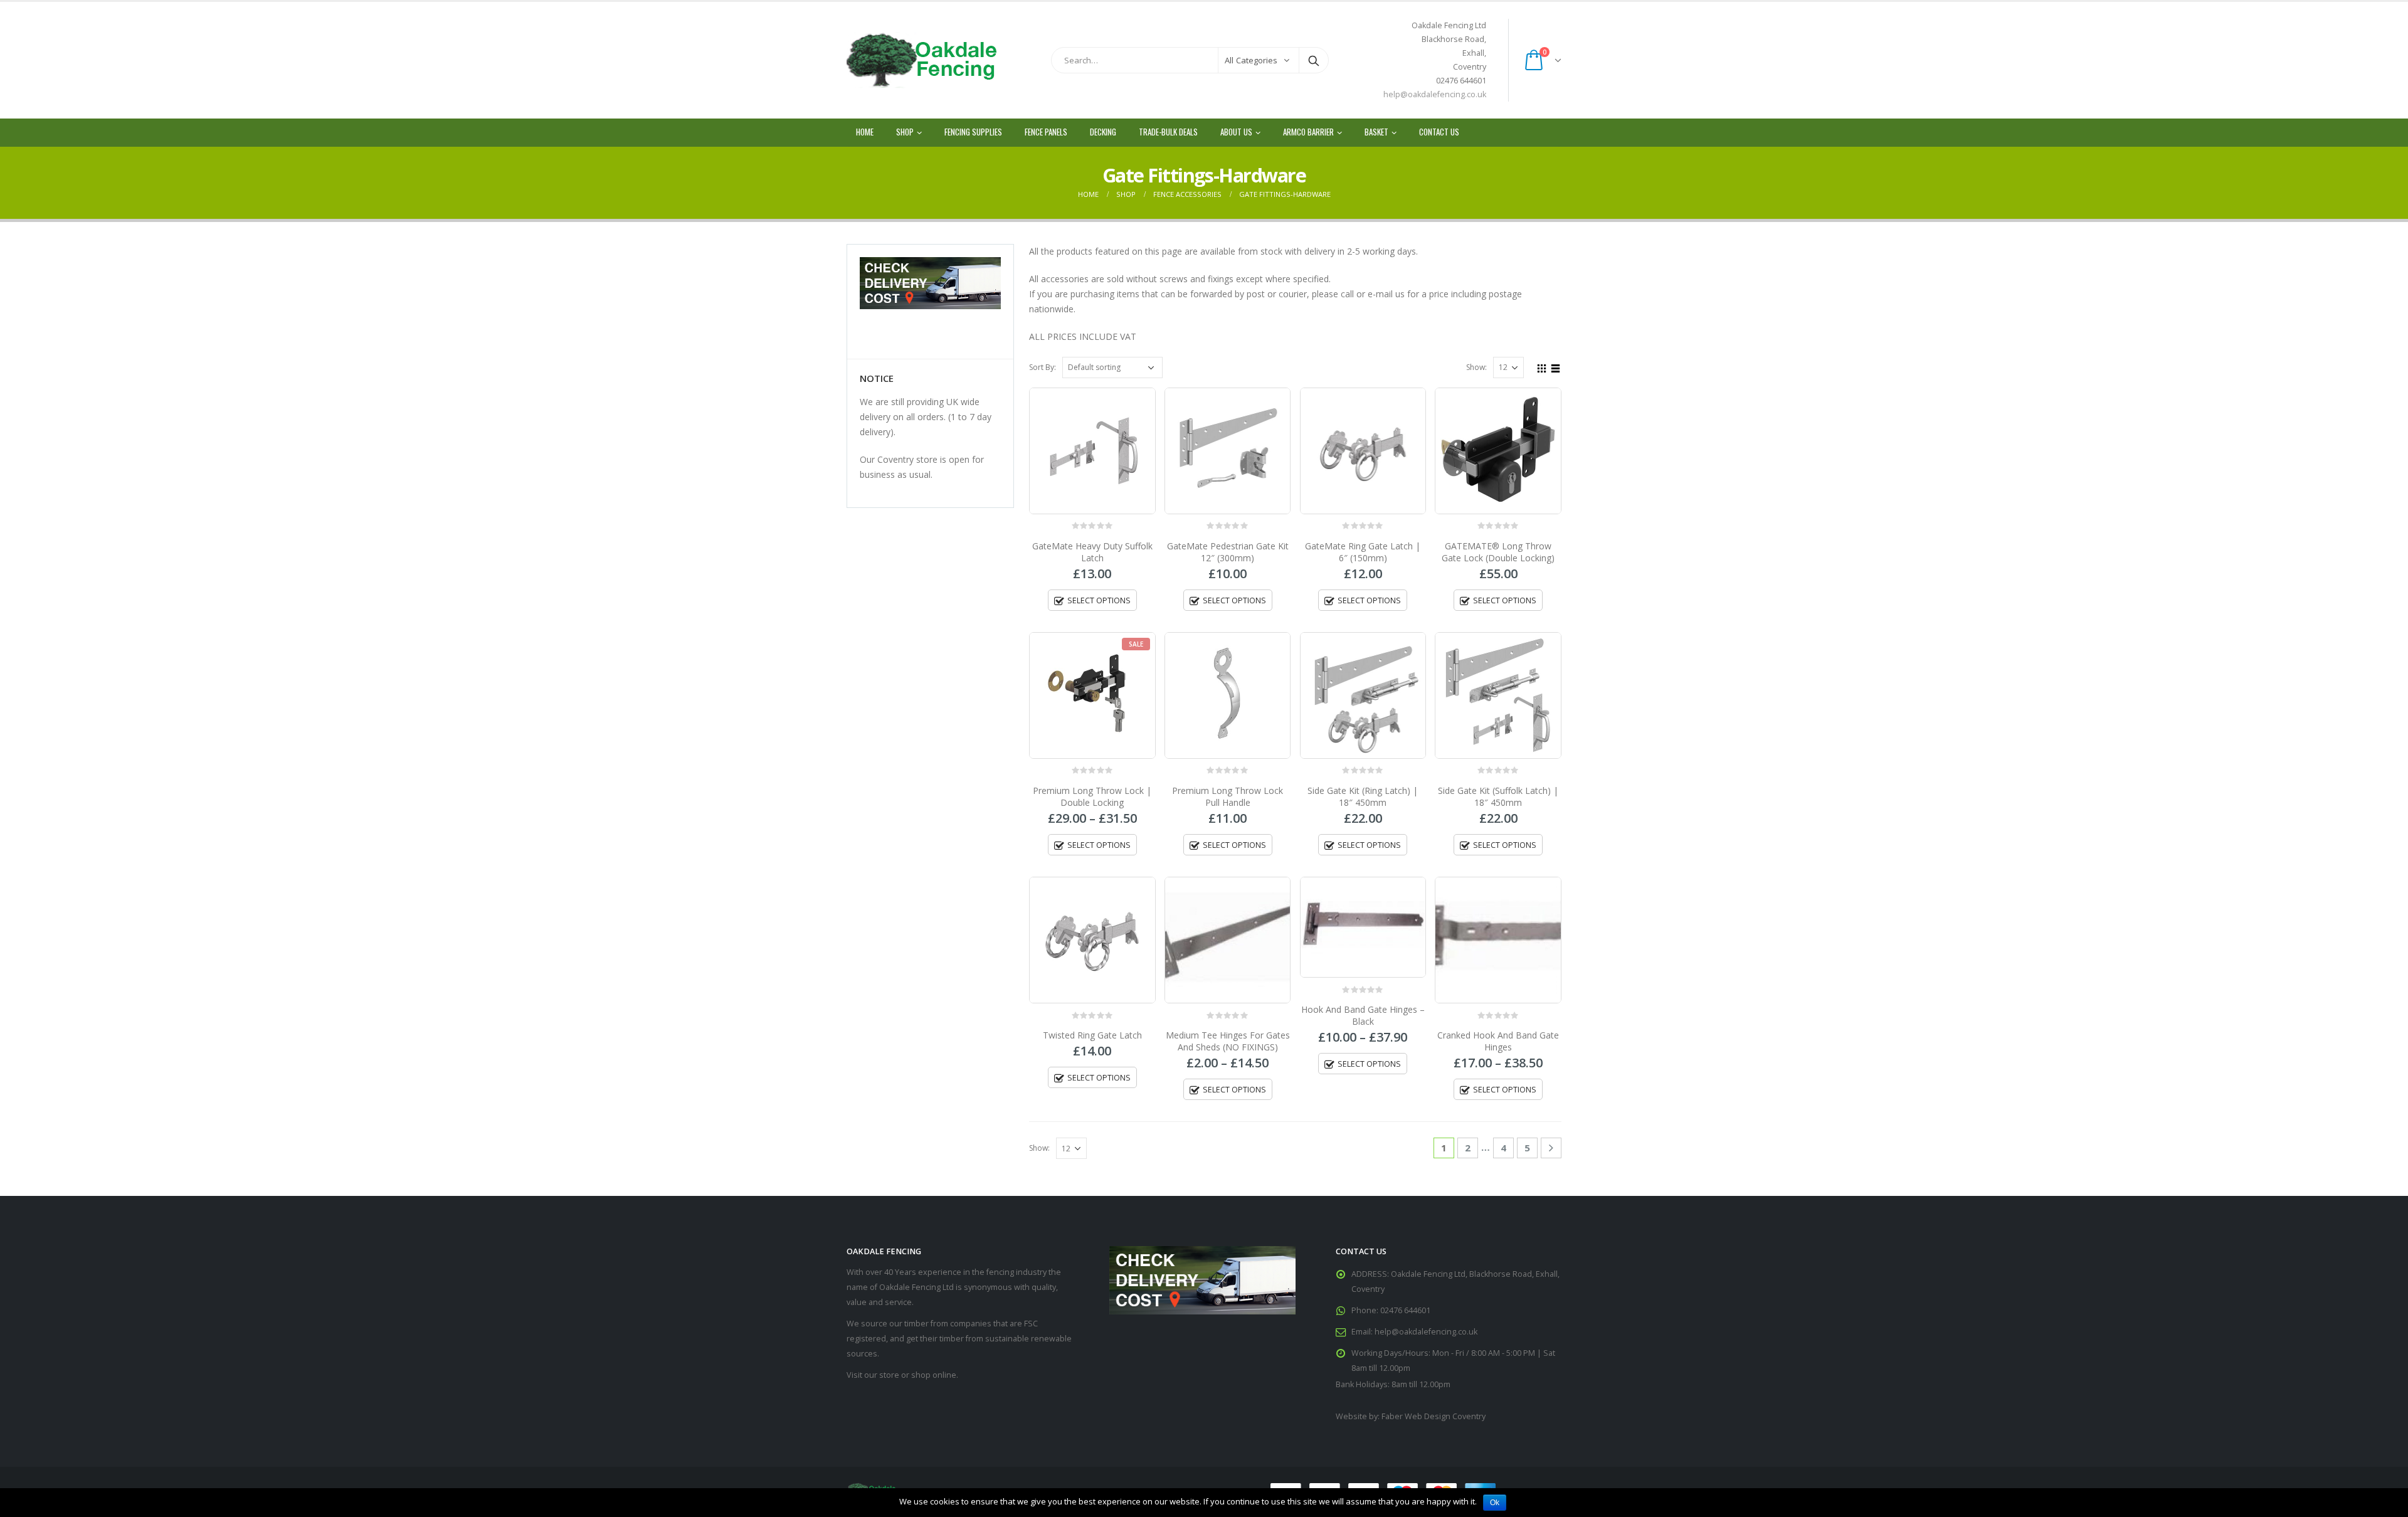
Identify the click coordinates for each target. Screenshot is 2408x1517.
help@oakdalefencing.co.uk (1435, 94)
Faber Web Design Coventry (1434, 1416)
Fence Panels (1046, 132)
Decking (1103, 132)
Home (865, 132)
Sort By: (1043, 367)
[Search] (1314, 60)
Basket (1376, 132)
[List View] (1556, 367)
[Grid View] (1542, 367)
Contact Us (1439, 132)
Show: (1476, 367)
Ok (1495, 1503)
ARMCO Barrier (1308, 132)
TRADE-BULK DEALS (1168, 132)
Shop (905, 132)
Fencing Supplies (973, 132)
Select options (1099, 600)
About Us (1236, 132)
